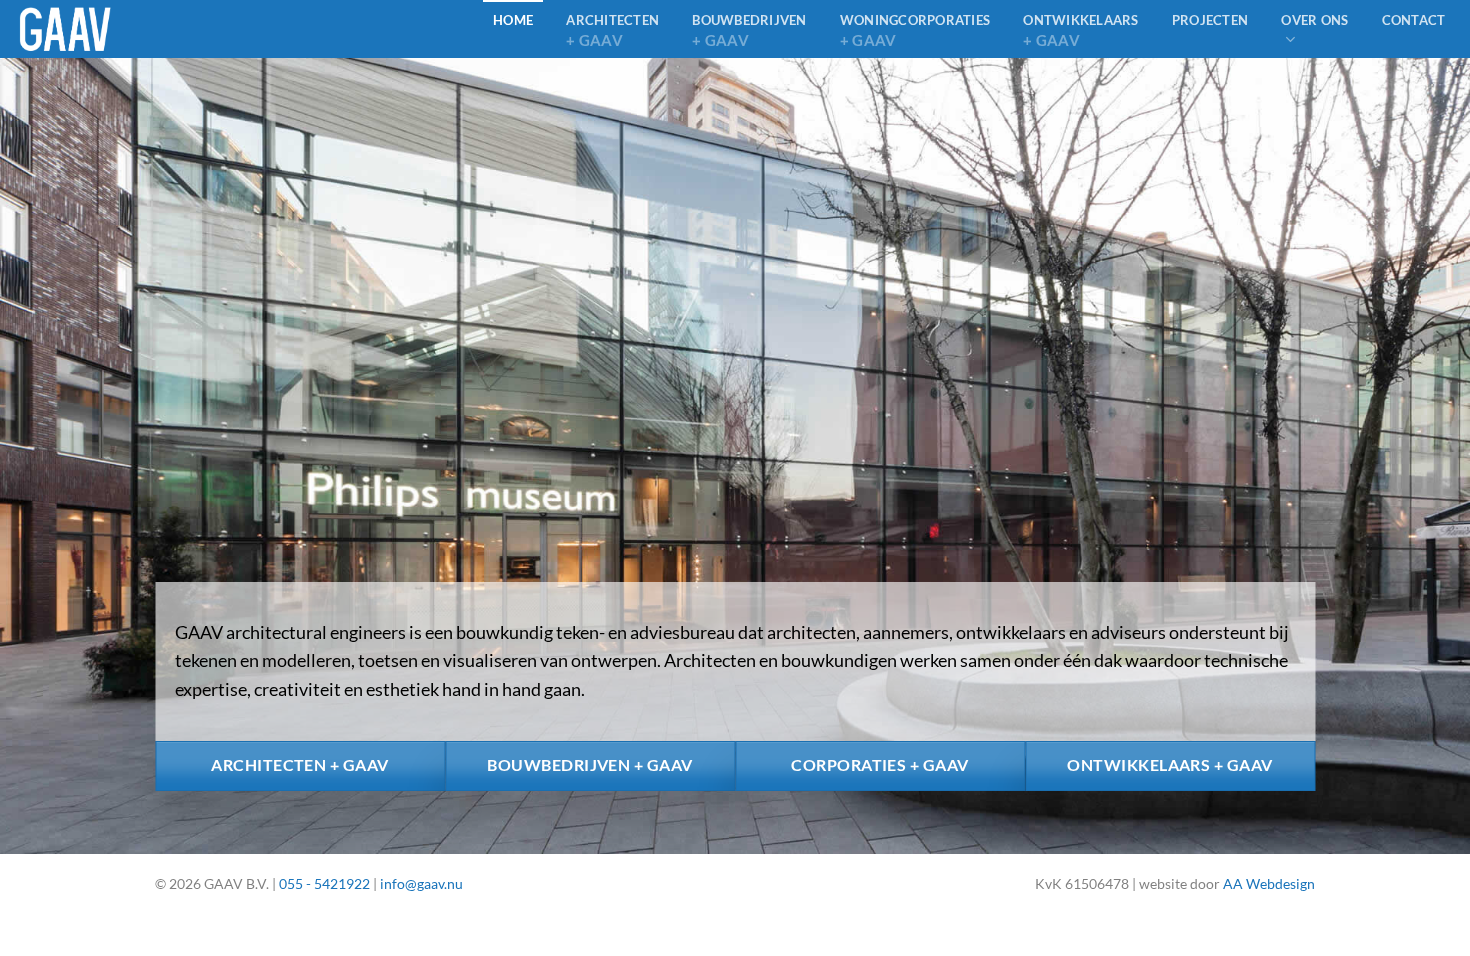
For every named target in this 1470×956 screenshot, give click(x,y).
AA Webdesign (1269, 883)
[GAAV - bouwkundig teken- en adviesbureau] (116, 29)
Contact (1414, 20)
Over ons (1314, 20)
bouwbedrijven (749, 30)
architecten (612, 30)
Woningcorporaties (915, 30)
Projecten (1210, 20)
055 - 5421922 (324, 883)
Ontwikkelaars (1080, 30)
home (513, 20)
